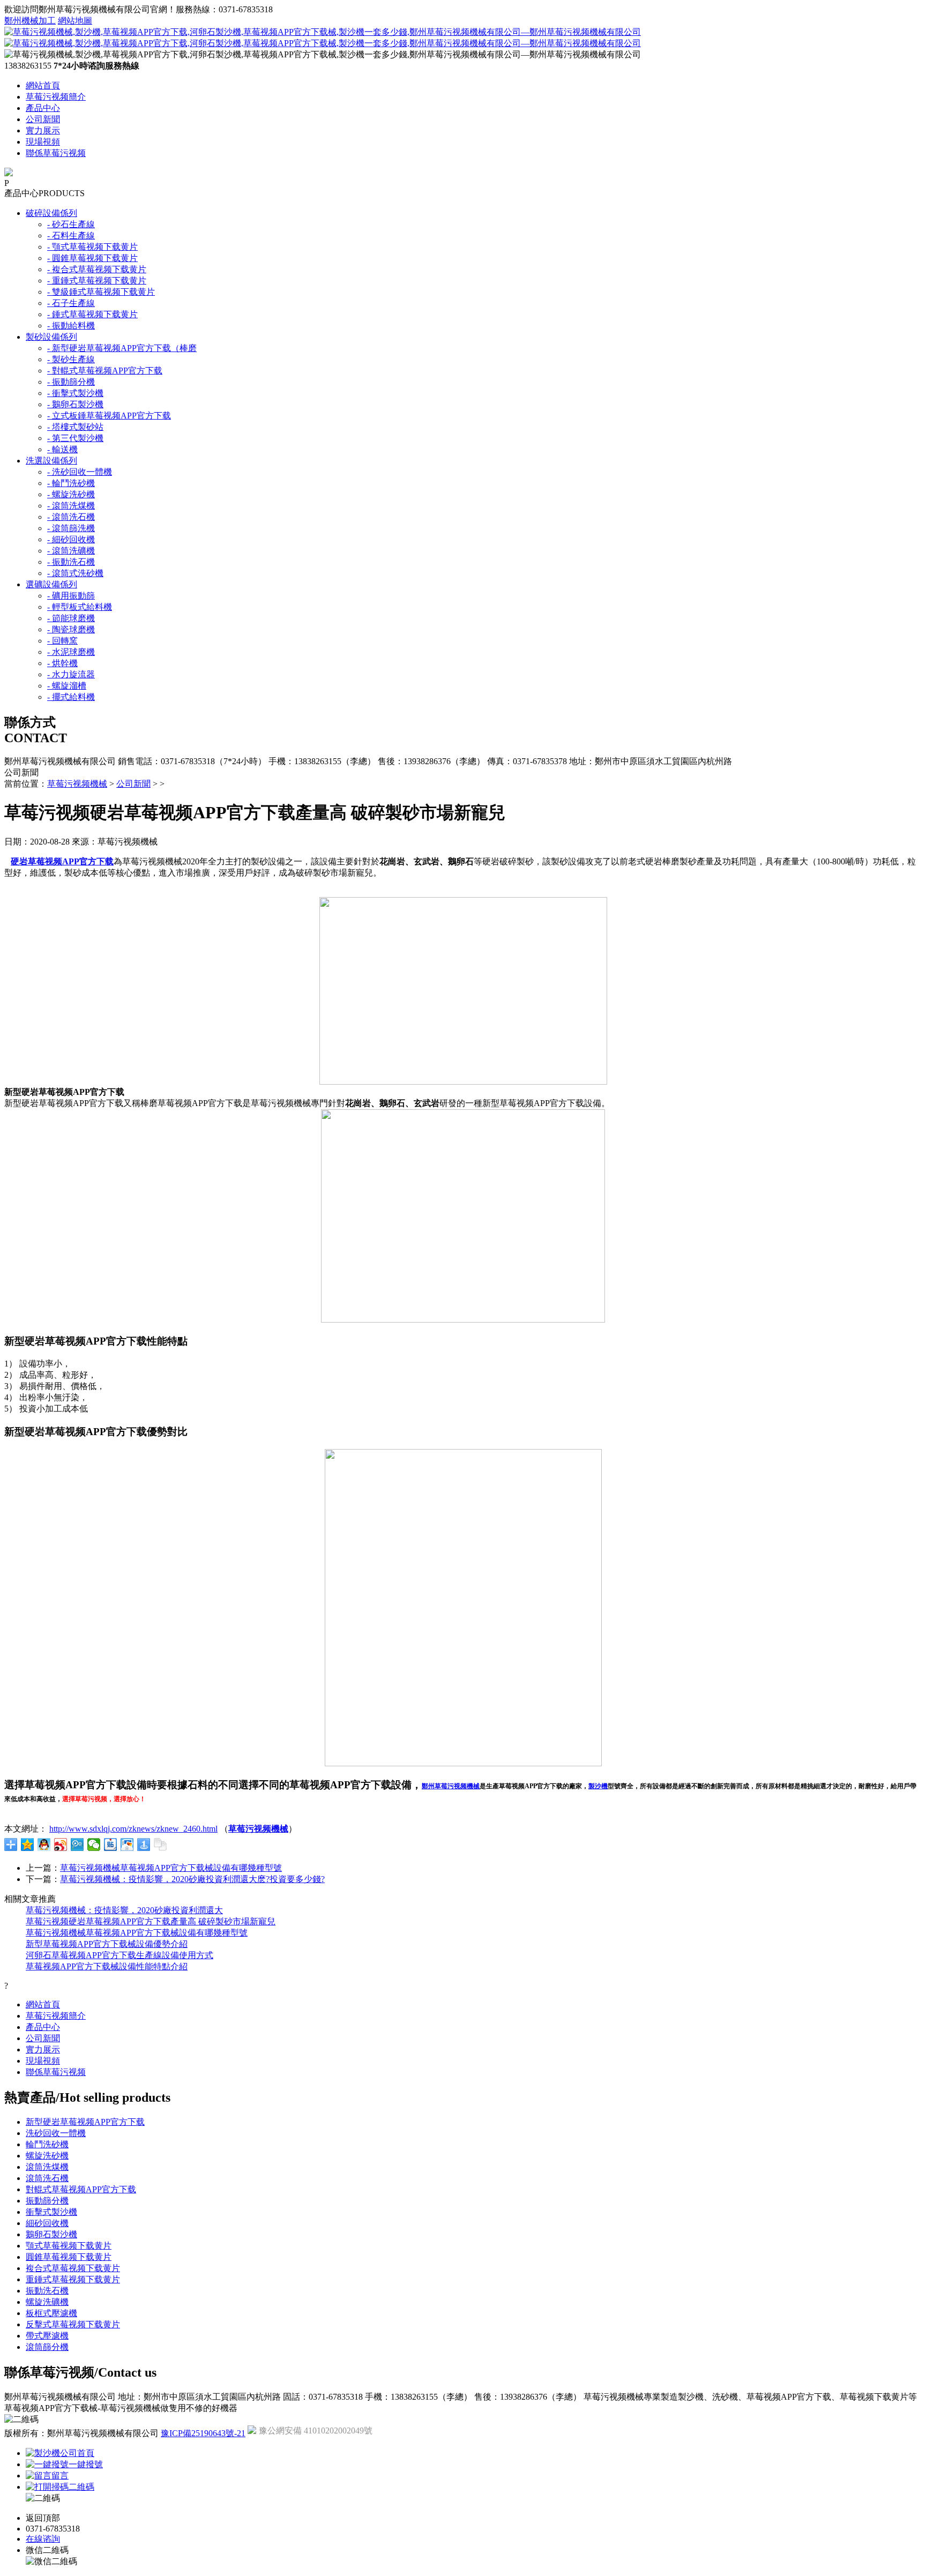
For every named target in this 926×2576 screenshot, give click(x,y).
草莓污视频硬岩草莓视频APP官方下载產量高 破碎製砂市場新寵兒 (151, 1921)
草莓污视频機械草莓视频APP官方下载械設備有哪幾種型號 (171, 1868)
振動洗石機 (47, 2291)
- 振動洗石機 (71, 562)
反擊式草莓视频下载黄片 (73, 2324)
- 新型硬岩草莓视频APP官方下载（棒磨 (122, 348)
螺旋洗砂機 (47, 2156)
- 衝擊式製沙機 (75, 393)
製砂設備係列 (51, 337)
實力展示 (43, 130)
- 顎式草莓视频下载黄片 (92, 247)
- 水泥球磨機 (71, 652)
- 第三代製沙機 (75, 438)
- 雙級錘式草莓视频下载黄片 (101, 292)
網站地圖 (75, 21)
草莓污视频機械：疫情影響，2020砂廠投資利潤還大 (124, 1910)
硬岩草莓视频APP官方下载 (62, 861)
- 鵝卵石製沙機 (75, 404)
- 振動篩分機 (71, 382)
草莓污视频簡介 (56, 97)
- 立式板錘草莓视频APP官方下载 (109, 416)
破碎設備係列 (51, 213)
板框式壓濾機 (51, 2313)
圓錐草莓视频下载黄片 (69, 2257)
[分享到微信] (94, 1845)
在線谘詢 (43, 2539)
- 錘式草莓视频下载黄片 (92, 314)
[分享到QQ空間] (28, 1845)
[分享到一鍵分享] (144, 1845)
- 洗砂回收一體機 (80, 472)
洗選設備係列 (51, 461)
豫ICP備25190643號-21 (203, 2433)
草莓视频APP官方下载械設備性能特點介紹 (107, 1966)
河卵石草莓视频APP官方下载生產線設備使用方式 (120, 1955)
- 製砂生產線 (71, 359)
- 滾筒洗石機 (71, 517)
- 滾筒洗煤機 (71, 506)
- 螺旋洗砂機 (71, 494)
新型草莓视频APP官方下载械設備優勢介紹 (107, 1944)
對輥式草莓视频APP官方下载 (81, 2189)
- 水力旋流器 (71, 674)
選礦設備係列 (51, 584)
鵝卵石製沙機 (51, 2234)
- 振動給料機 (71, 326)
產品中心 (43, 108)
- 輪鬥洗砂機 (71, 483)
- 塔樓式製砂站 (75, 427)
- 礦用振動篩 (71, 596)
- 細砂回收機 (71, 539)
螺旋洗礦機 (47, 2302)
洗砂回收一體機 (56, 2133)
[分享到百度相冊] (127, 1845)
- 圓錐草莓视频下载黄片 (92, 258)
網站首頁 (43, 85)
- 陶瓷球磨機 (71, 629)
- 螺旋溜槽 (67, 686)
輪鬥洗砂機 (47, 2144)
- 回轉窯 (62, 641)
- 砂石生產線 (71, 224)
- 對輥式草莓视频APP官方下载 (105, 371)
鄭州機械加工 (30, 21)
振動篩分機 (47, 2201)
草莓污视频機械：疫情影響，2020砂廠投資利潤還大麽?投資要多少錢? (192, 1879)
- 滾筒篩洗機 (71, 528)
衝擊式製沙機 (51, 2212)
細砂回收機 (47, 2223)
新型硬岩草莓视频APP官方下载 (85, 2122)
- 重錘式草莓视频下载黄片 (97, 281)
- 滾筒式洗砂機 (75, 573)
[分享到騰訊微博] (77, 1845)
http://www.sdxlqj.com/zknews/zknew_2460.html (133, 1829)
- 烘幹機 (62, 663)
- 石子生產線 (71, 303)
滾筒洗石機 (47, 2178)
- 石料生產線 (71, 236)
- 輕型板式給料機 (80, 607)
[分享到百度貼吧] (111, 1845)
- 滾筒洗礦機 (71, 551)
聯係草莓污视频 (56, 153)
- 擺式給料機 (71, 697)
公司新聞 (43, 119)
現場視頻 (43, 142)
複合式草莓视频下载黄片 (73, 2268)
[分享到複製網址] (160, 1845)
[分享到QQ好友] (44, 1845)
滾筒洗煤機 (47, 2167)
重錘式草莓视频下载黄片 (73, 2279)
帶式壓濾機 (47, 2336)
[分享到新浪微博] (61, 1845)
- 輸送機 (62, 449)
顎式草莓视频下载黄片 (69, 2246)
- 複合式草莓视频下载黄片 (97, 269)
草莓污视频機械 (77, 784)
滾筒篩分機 (47, 2347)
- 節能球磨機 (71, 618)
